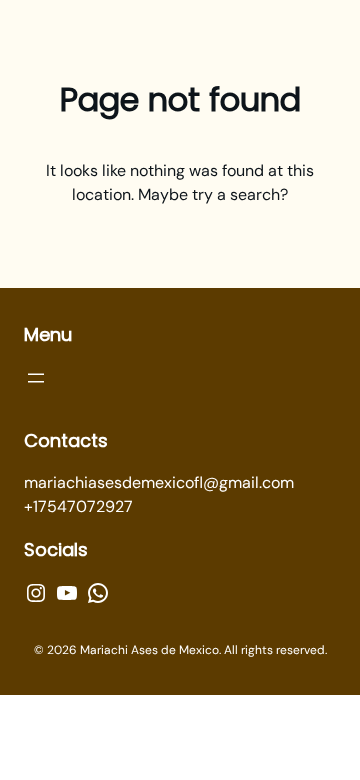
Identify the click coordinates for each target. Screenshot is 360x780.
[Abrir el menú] (36, 378)
